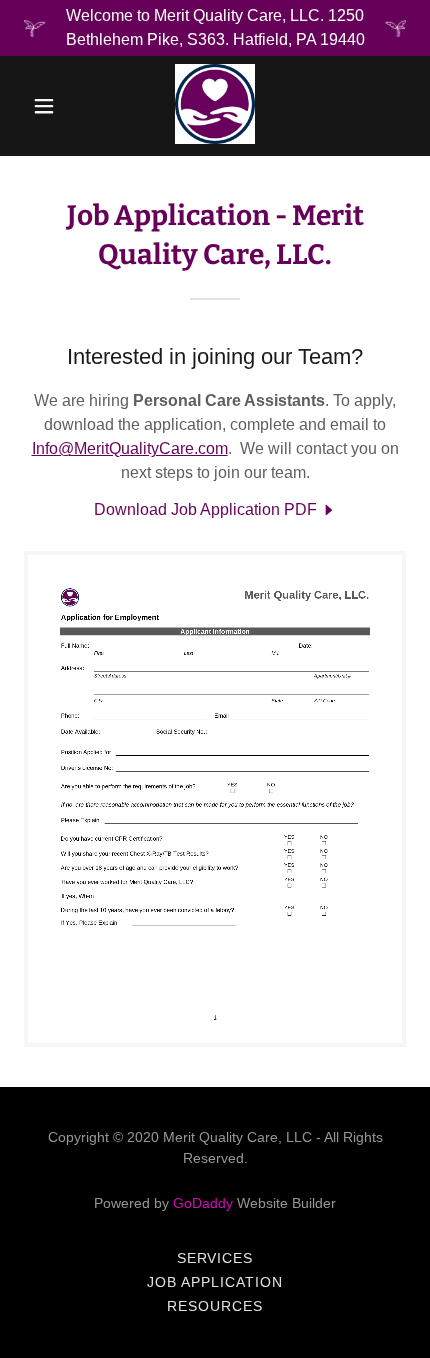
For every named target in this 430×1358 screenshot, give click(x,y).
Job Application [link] (215, 1282)
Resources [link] (215, 1306)
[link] (215, 106)
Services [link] (215, 1258)
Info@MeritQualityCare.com (130, 448)
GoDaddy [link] (203, 1203)
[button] (48, 106)
